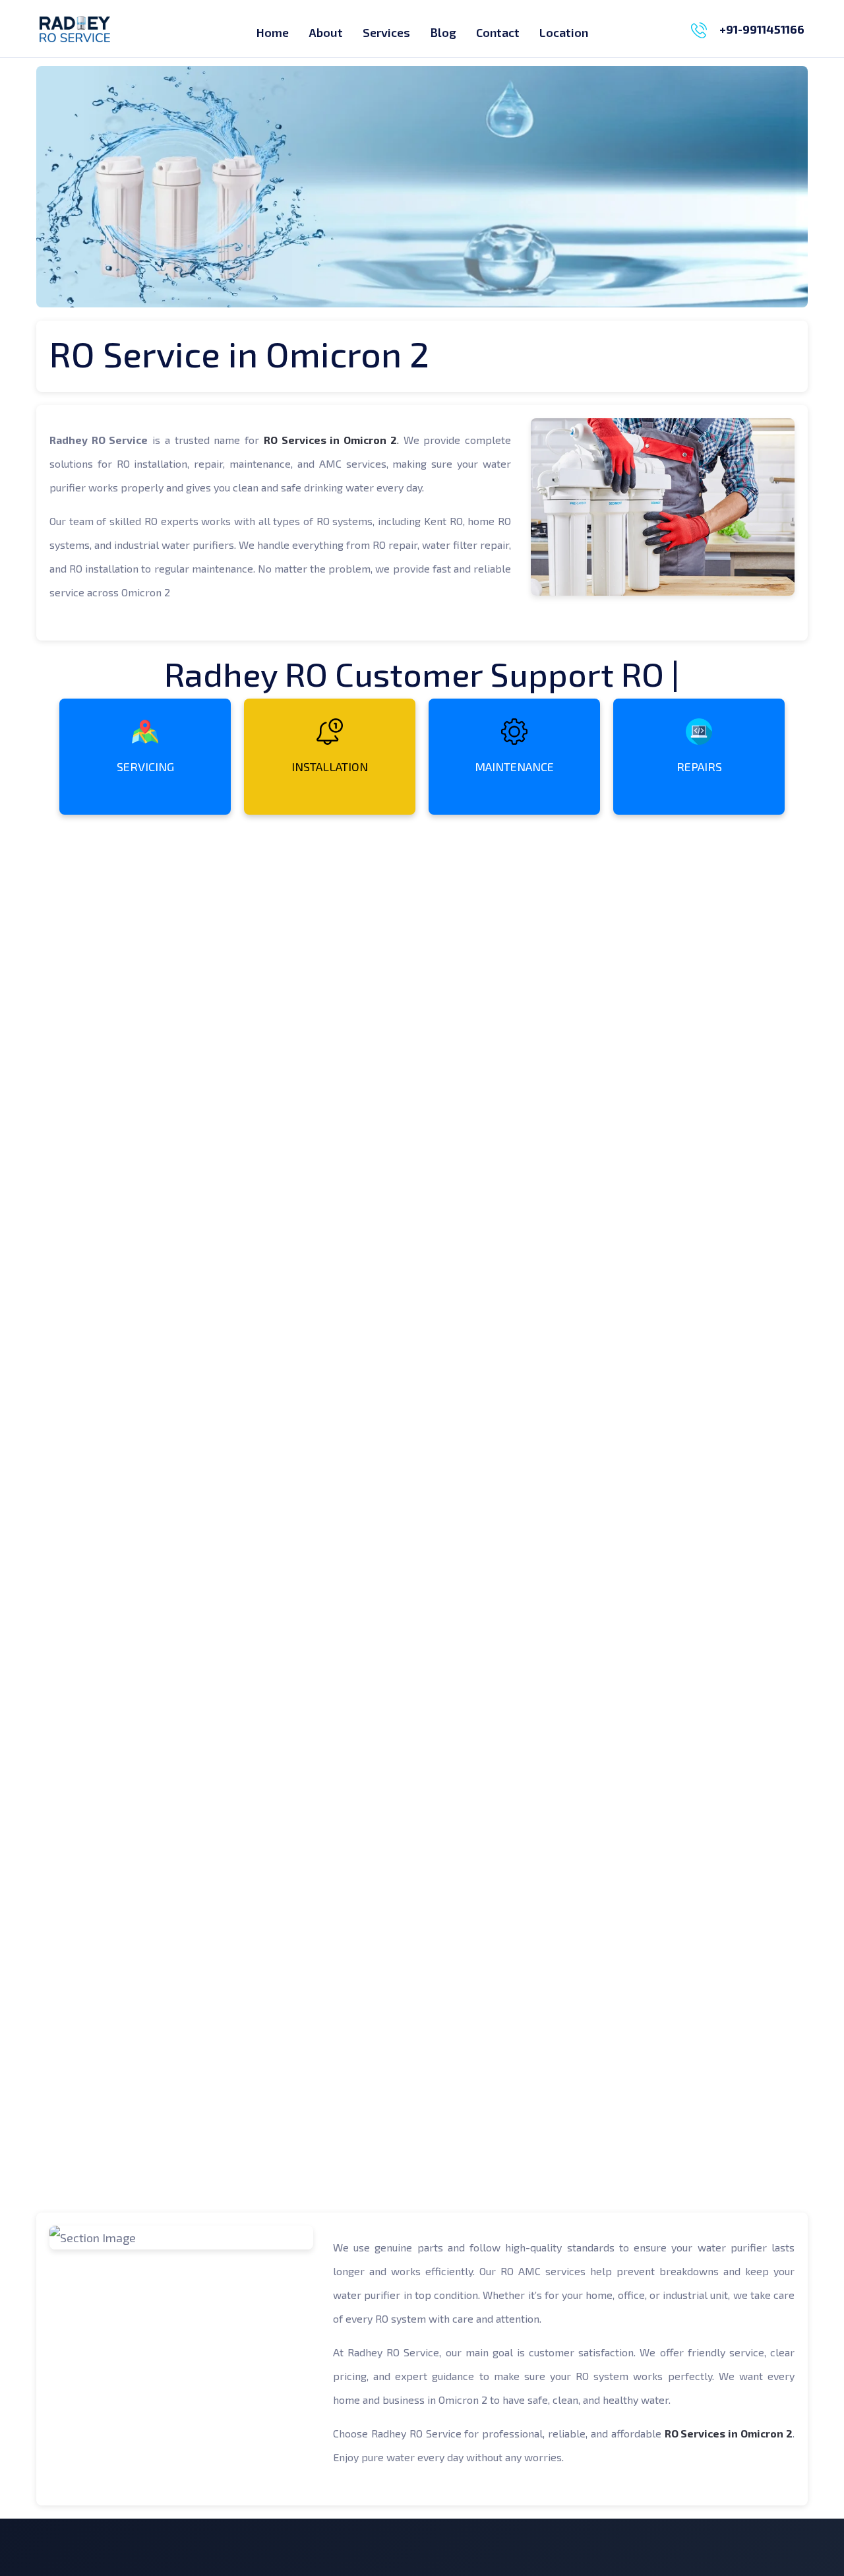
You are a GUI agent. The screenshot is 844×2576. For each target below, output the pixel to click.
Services (386, 32)
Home (273, 32)
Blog (443, 32)
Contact (498, 32)
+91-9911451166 (762, 29)
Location (564, 32)
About (326, 32)
